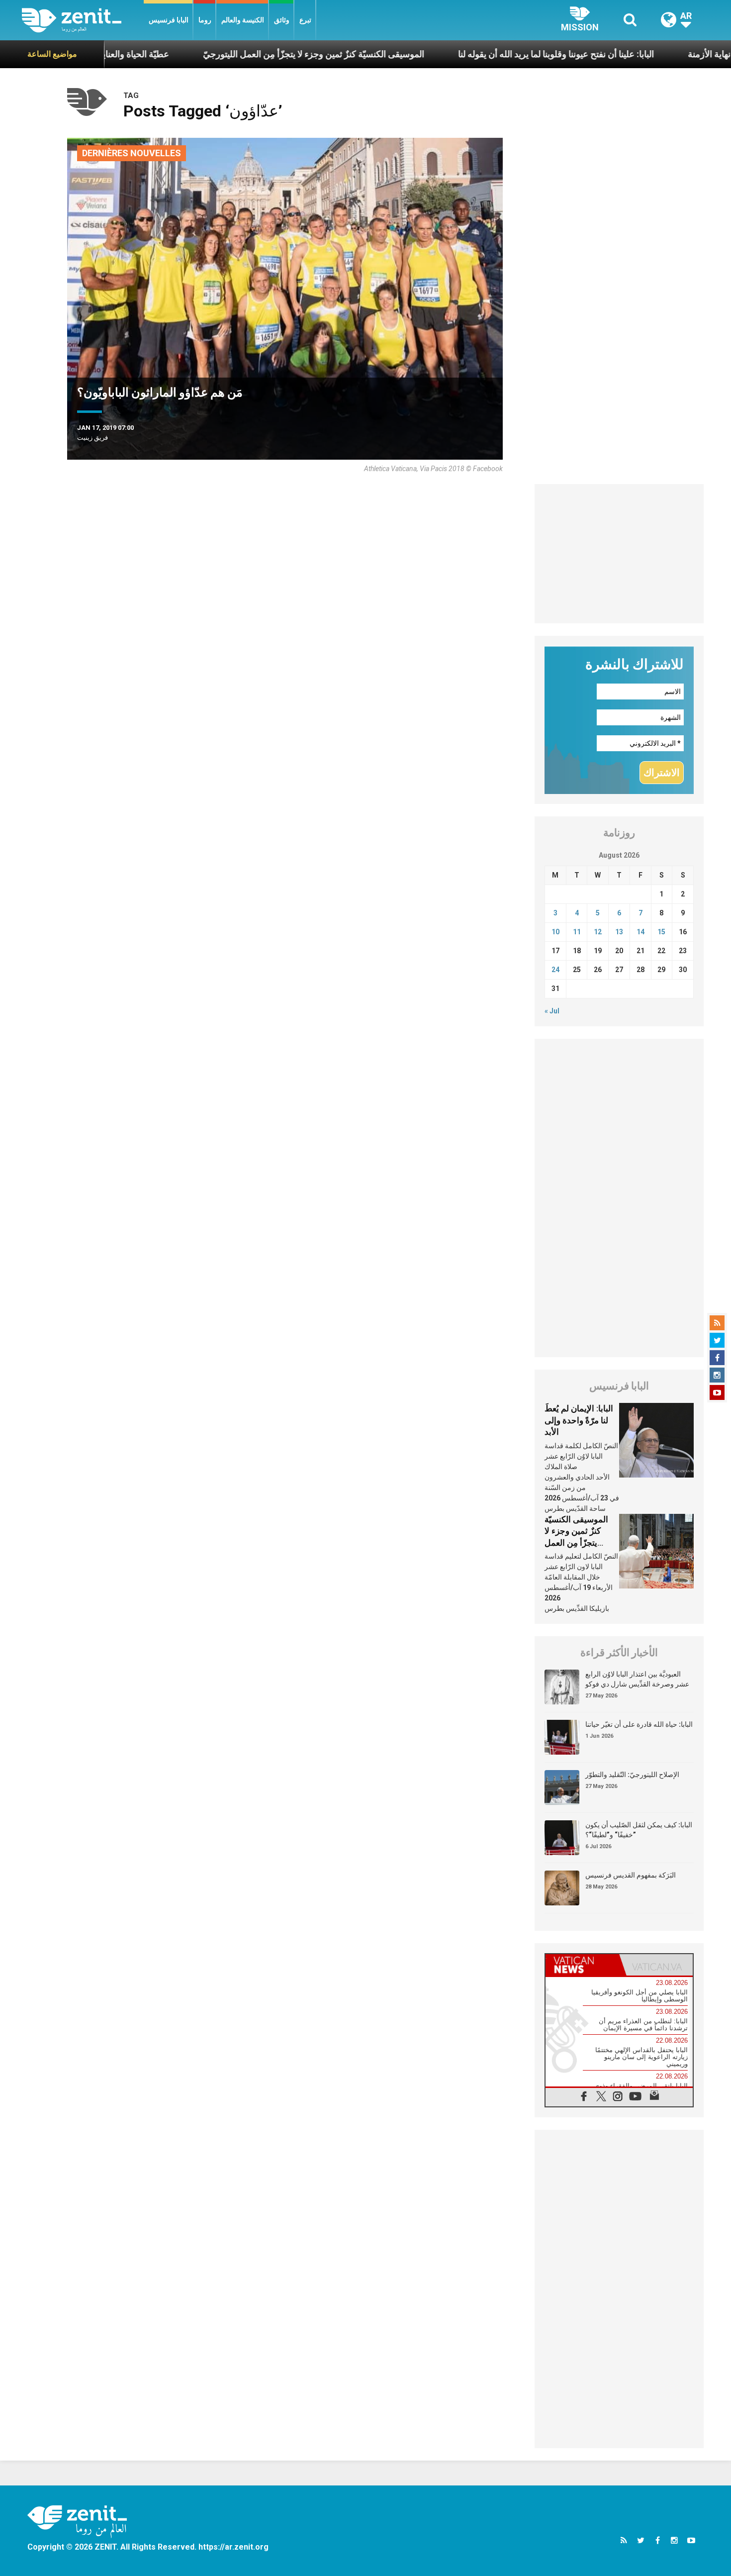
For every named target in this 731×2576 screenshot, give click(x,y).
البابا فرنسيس (169, 20)
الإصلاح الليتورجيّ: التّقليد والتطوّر (632, 1775)
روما (205, 20)
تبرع (305, 20)
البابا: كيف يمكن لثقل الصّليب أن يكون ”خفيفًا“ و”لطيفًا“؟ (639, 1830)
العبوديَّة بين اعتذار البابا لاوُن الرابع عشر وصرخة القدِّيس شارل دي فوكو (637, 1679)
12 (598, 932)
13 (619, 932)
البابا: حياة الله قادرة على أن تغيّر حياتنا (639, 1724)
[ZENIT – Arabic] (83, 20)
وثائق (282, 20)
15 (661, 932)
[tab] (582, 1965)
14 (640, 932)
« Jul (552, 1011)
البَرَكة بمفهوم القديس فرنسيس (631, 1875)
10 (555, 932)
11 (577, 932)
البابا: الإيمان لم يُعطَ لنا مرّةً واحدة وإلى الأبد (579, 1420)
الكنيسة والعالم (243, 20)
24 (555, 970)
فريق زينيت (92, 438)
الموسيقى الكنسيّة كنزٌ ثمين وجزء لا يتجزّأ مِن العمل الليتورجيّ (238, 54)
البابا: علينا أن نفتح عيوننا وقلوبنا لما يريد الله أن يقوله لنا (481, 54)
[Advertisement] (619, 554)
